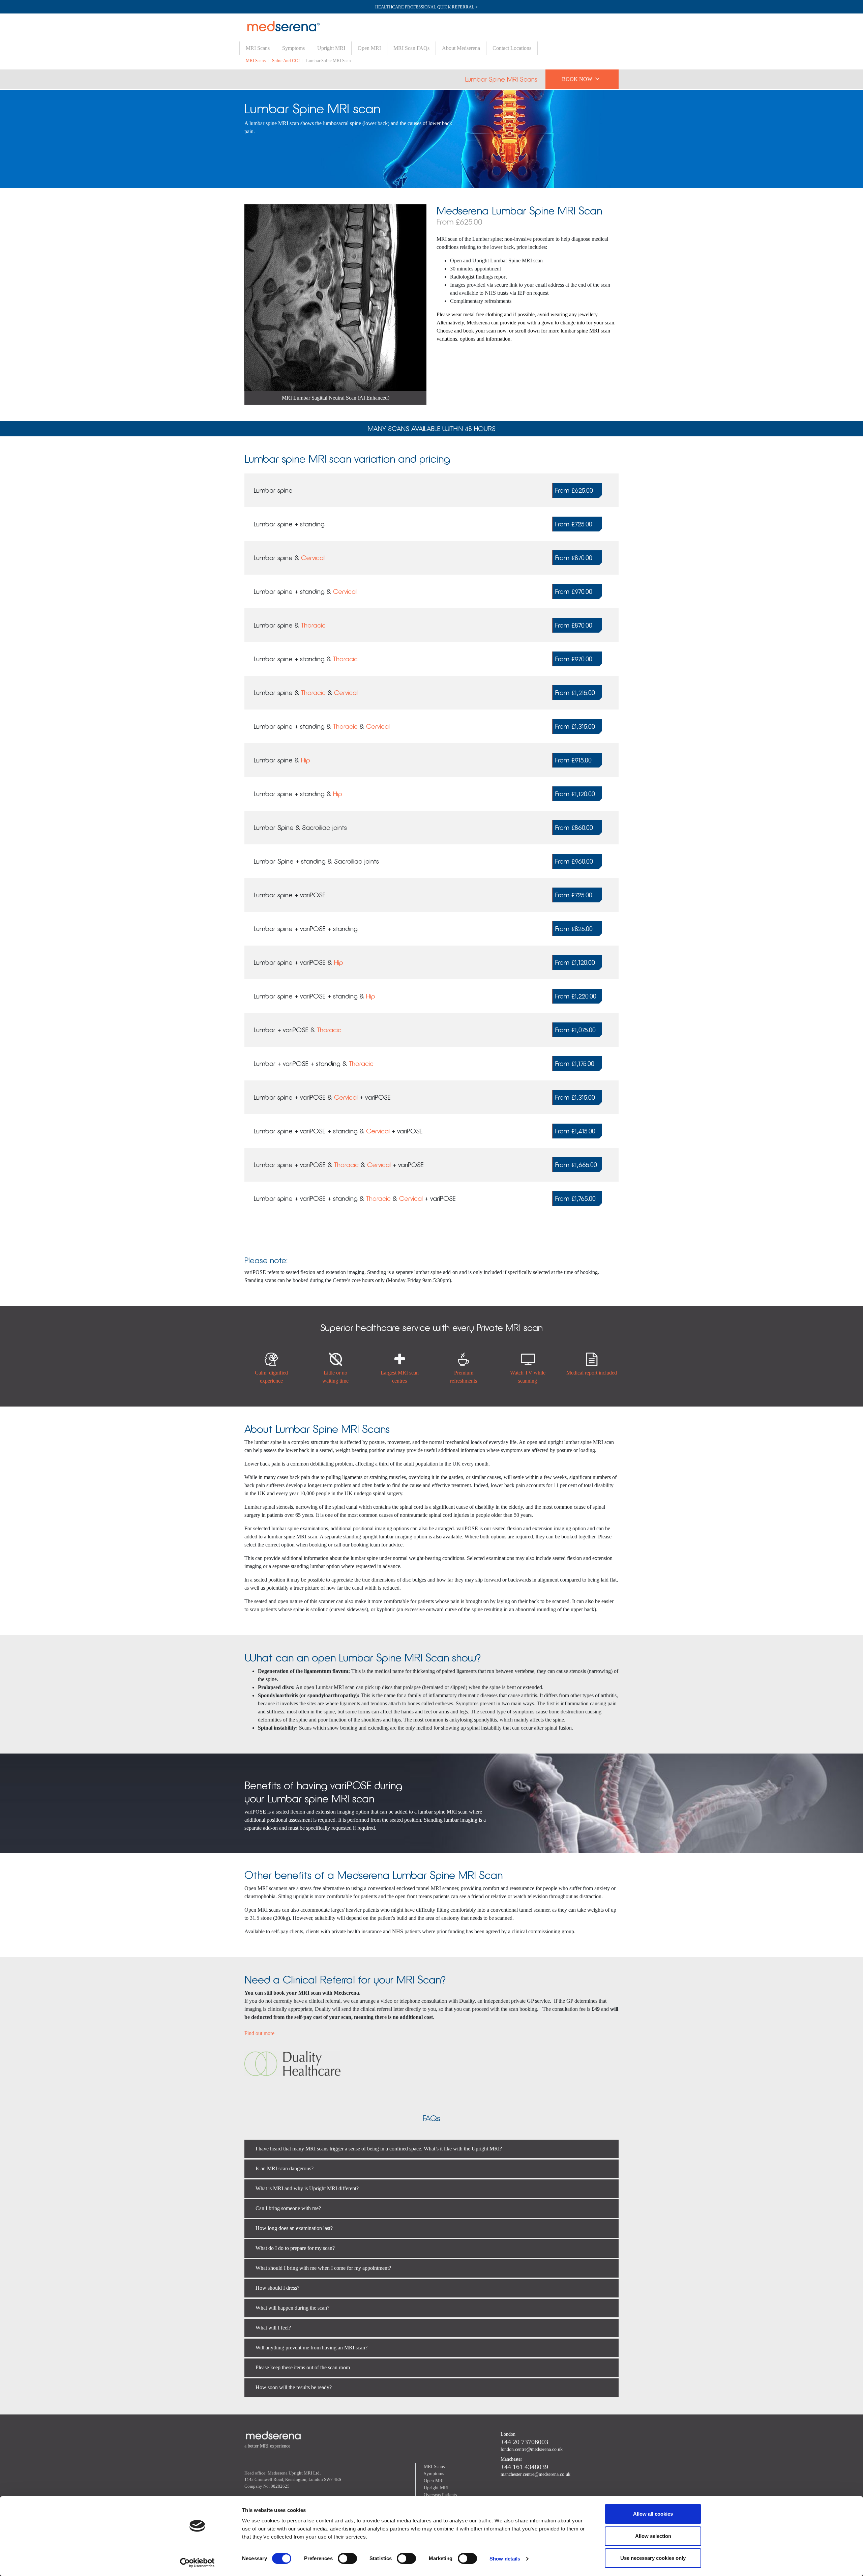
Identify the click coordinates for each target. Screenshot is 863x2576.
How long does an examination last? (294, 2228)
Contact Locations (512, 48)
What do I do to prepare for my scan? (295, 2248)
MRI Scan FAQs (411, 48)
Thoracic (313, 625)
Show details (505, 2559)
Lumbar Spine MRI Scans (501, 79)
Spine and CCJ (286, 61)
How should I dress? (277, 2288)
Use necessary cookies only (653, 2558)
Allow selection (653, 2536)
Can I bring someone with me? (288, 2208)
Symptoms (293, 48)
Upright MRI (331, 48)
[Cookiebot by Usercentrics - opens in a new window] (197, 2563)
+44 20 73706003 (524, 2442)
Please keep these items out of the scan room (303, 2367)
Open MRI (369, 48)
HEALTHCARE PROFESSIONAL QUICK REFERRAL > (426, 7)
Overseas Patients (440, 2495)
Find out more (259, 2033)
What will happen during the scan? (292, 2308)
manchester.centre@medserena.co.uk (535, 2474)
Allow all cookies (653, 2514)
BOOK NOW (581, 78)
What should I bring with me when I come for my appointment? (323, 2268)
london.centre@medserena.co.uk (532, 2449)
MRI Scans (258, 48)
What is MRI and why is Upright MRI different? (307, 2188)
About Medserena (461, 48)
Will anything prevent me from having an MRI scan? (311, 2348)
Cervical (313, 558)
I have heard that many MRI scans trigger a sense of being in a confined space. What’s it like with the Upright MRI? (379, 2149)
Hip (306, 760)
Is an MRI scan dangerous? (285, 2168)
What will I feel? (273, 2328)
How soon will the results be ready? (294, 2387)
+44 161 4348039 (524, 2467)
